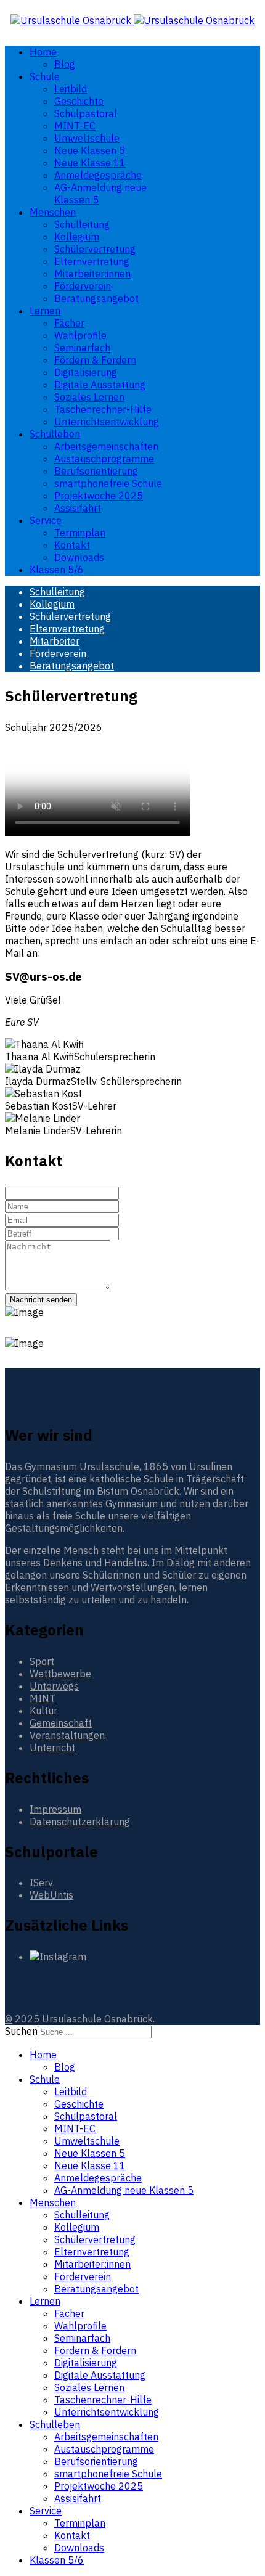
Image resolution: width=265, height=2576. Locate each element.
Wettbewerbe (60, 1674)
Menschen (53, 212)
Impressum (55, 1809)
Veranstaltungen (67, 1735)
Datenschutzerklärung (80, 1822)
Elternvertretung (92, 261)
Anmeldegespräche (98, 175)
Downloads (79, 557)
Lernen (45, 311)
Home (43, 52)
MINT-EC (75, 126)
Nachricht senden (41, 1300)
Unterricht (52, 1748)
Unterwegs (54, 1686)
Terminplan (80, 533)
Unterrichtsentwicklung (107, 422)
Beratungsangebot (96, 298)
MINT (43, 1698)
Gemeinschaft (61, 1723)
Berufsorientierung (96, 471)
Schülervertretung (95, 249)
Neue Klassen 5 (90, 150)
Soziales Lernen (89, 397)
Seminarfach (82, 348)
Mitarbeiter (55, 641)
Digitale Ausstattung (100, 385)
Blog (65, 64)
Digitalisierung (86, 372)
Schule (45, 76)
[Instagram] (58, 1957)
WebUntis (51, 1895)
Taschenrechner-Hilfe (103, 409)
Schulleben (55, 434)
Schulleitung (82, 224)
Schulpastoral (86, 113)
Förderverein (83, 286)
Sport (42, 1661)
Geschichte (79, 101)
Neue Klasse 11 (90, 163)
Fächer (69, 323)
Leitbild (71, 89)
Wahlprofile (80, 335)
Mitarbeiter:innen (92, 274)
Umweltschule (87, 138)
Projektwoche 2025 (99, 496)
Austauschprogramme (104, 459)
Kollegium (77, 237)
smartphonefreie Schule (108, 483)
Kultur (43, 1711)
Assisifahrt (78, 508)
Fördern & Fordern (95, 360)
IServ (41, 1883)
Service (46, 520)
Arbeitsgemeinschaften (106, 446)
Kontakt (72, 545)
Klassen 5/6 (57, 570)
